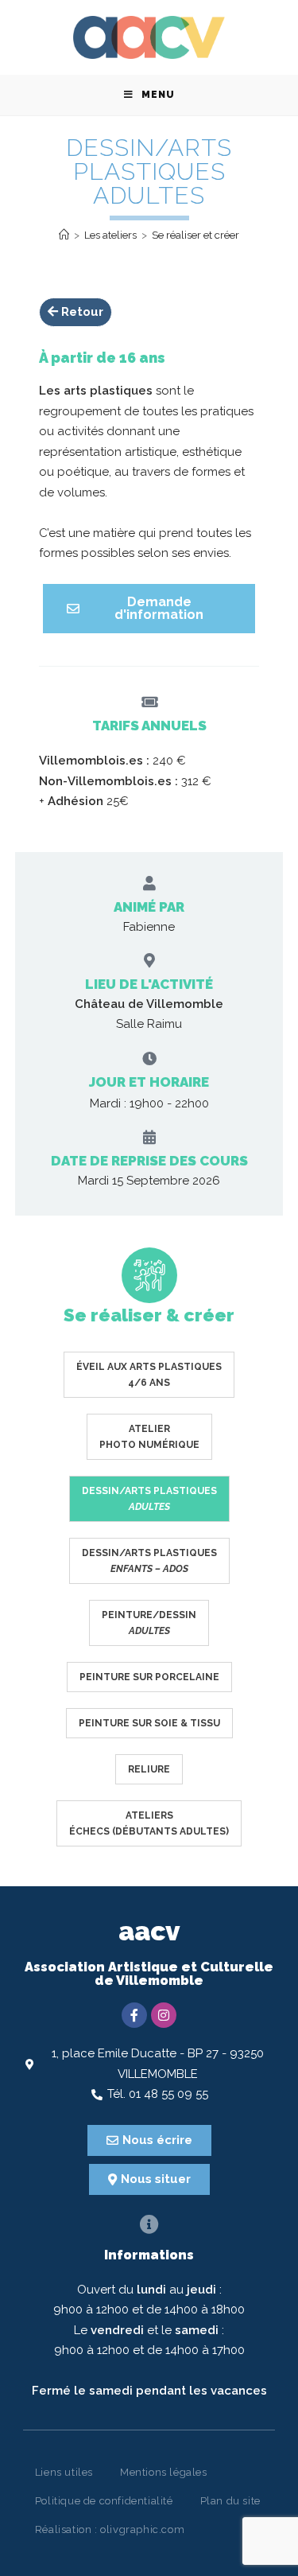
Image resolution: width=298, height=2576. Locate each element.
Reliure (149, 1769)
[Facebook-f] (134, 2015)
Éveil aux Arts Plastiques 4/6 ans (149, 1375)
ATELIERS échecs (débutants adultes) (149, 1823)
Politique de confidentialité (104, 2501)
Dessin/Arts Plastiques (149, 1499)
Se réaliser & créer (149, 1315)
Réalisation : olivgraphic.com (110, 2529)
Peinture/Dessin (149, 1623)
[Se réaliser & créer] (149, 1275)
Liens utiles (64, 2472)
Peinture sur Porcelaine (149, 1677)
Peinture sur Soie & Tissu (149, 1723)
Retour (81, 312)
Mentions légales (164, 2472)
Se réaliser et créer (195, 235)
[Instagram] (164, 2015)
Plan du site (230, 2501)
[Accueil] (64, 235)
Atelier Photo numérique (149, 1437)
